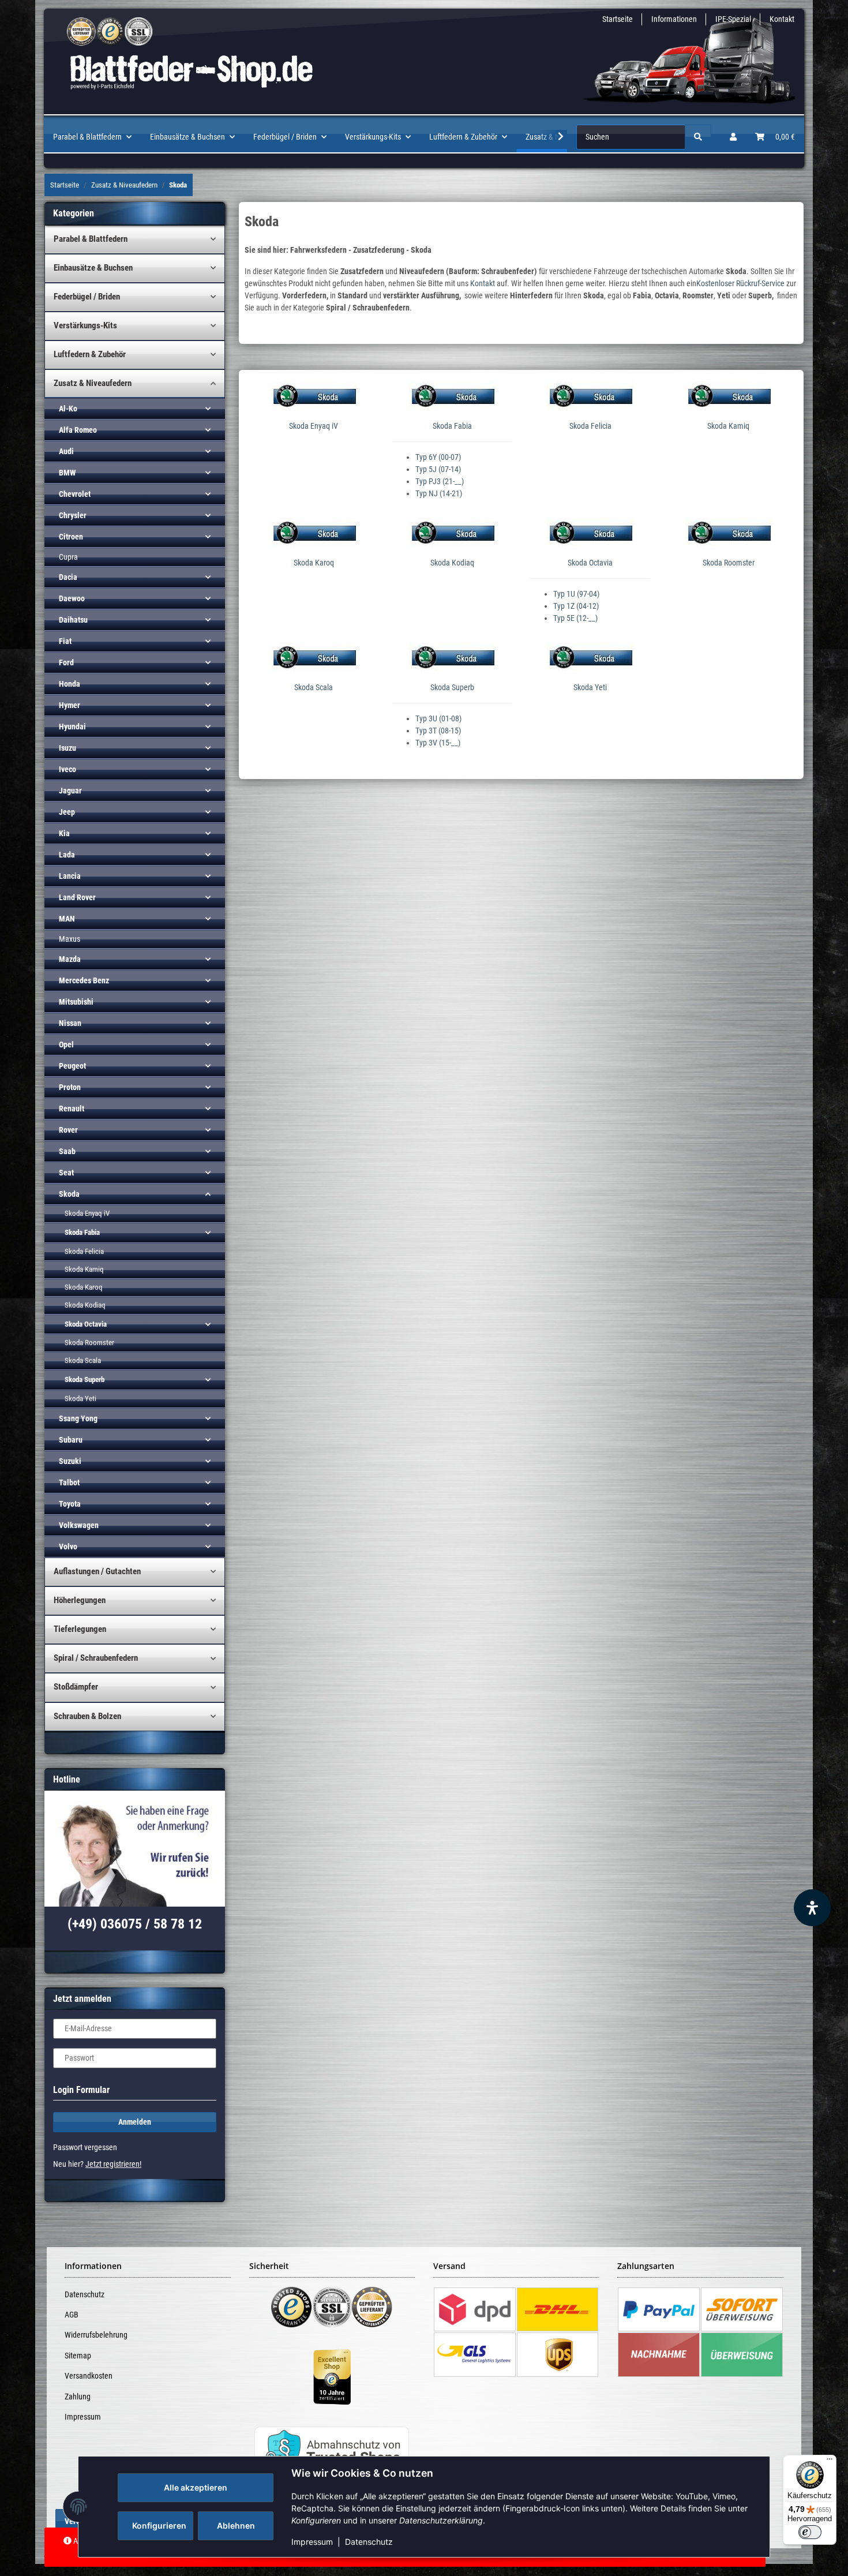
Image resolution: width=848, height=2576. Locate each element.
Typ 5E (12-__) (575, 618)
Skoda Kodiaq (452, 563)
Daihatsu (73, 620)
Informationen (674, 19)
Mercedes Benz (84, 980)
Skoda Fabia (452, 426)
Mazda (70, 959)
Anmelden (135, 2122)
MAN (67, 919)
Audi (66, 451)
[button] (733, 137)
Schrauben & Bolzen (87, 1716)
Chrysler (73, 515)
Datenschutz (369, 2542)
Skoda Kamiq (728, 426)
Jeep (67, 812)
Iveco (67, 769)
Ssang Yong (78, 1418)
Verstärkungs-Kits (85, 325)
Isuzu (67, 748)
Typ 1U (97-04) (576, 594)
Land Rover (77, 897)
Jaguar (70, 791)
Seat (66, 1173)
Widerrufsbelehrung (96, 2335)
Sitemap (78, 2356)
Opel (66, 1044)
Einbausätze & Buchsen (93, 268)
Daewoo (72, 598)
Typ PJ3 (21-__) (440, 481)
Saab (67, 1151)
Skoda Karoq (314, 563)
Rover (68, 1130)
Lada (67, 855)
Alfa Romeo (78, 430)
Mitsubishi (76, 1002)
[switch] (810, 2532)
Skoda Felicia (590, 426)
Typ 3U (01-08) (438, 718)
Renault (72, 1109)
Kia (64, 833)
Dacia (68, 577)
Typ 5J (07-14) (438, 469)
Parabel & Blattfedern (91, 239)
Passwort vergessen (85, 2147)
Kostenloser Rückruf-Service (740, 283)
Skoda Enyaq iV (314, 426)
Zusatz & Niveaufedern (93, 383)
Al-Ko (68, 409)
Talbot (69, 1482)
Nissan (70, 1023)
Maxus (70, 939)
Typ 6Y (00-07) (438, 457)
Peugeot (72, 1066)
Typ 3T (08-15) (438, 731)
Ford (66, 662)
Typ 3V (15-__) (438, 743)
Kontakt (782, 19)
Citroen (71, 537)
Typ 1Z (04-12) (576, 606)
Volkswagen (79, 1525)
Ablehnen (236, 2526)
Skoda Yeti (590, 687)
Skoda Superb (452, 687)
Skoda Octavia (590, 563)
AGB (72, 2315)
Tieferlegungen (80, 1629)
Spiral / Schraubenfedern (96, 1658)
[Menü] (830, 2462)
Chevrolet (75, 494)
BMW (67, 473)
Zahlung (78, 2397)
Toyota (70, 1504)
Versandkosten (89, 2376)
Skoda (69, 1194)
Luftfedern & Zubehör (90, 354)
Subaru (71, 1440)
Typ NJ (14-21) (439, 493)
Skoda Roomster (729, 563)
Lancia (70, 876)
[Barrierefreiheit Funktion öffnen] (812, 1908)
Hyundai (72, 727)
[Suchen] (698, 137)
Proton (70, 1087)
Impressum (312, 2542)
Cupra (68, 557)
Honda (70, 684)
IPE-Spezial (733, 19)
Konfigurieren (159, 2526)
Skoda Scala (314, 687)
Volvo (68, 1547)
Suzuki (70, 1461)
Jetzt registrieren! (113, 2164)
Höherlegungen (80, 1600)
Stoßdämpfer (76, 1687)
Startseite (618, 19)
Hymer (70, 705)
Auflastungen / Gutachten (97, 1571)
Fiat (65, 641)
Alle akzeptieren (196, 2487)
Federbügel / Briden (87, 297)
